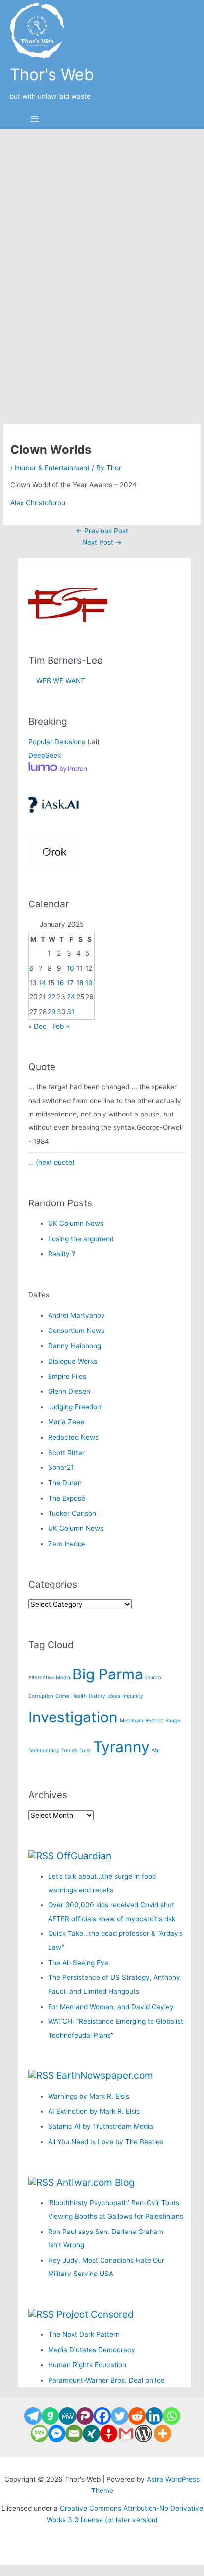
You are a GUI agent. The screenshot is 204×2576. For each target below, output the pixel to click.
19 (89, 983)
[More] (163, 2433)
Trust (85, 1750)
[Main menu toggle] (35, 119)
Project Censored (95, 2314)
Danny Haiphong (75, 1346)
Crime (62, 1696)
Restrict (154, 1720)
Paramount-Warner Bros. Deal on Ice (106, 2380)
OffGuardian (84, 1856)
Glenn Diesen (69, 1391)
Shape (173, 1720)
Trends (69, 1750)
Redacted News (73, 1437)
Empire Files (67, 1376)
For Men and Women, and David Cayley (111, 2007)
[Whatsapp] (172, 2416)
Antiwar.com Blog (96, 2182)
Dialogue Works (73, 1361)
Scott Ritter (66, 1453)
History (97, 1696)
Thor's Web (52, 74)
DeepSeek (45, 755)
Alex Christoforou (38, 503)
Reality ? (62, 1254)
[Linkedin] (154, 2416)
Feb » (61, 1026)
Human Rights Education (87, 2365)
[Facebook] (102, 2416)
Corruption (41, 1696)
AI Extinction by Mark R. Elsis (94, 2111)
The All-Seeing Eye (78, 1963)
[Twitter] (120, 2416)
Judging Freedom (76, 1407)
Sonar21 (61, 1467)
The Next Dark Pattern (84, 2334)
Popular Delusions (57, 742)
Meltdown (131, 1720)
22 (51, 997)
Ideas (114, 1696)
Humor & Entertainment (52, 468)
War (156, 1750)
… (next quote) (51, 1162)
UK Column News (76, 1223)
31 (71, 1012)
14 (42, 983)
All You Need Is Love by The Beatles (106, 2142)
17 (70, 983)
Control (154, 1677)
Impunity (133, 1696)
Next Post (102, 542)
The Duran (65, 1483)
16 (61, 983)
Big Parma (108, 1674)
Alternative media (49, 1677)
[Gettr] (109, 2433)
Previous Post (102, 531)
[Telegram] (33, 2416)
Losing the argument (81, 1239)
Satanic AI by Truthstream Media (101, 2126)
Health (79, 1696)
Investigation (73, 1717)
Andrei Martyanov (76, 1315)
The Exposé (67, 1498)
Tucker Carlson (72, 1513)
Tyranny (121, 1747)
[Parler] (85, 2416)
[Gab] (50, 2416)
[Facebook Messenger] (57, 2433)
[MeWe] (68, 2416)
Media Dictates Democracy (92, 2350)
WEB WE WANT (57, 681)
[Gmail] (126, 2433)
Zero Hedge (67, 1544)
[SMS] (39, 2433)
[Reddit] (137, 2416)
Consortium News (76, 1331)
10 (71, 968)
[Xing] (91, 2433)
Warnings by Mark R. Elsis (89, 2096)
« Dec (37, 1026)
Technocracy (44, 1750)
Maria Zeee (66, 1422)
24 (71, 997)
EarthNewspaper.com (105, 2075)
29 (52, 1012)
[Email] (74, 2433)
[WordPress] (143, 2433)
